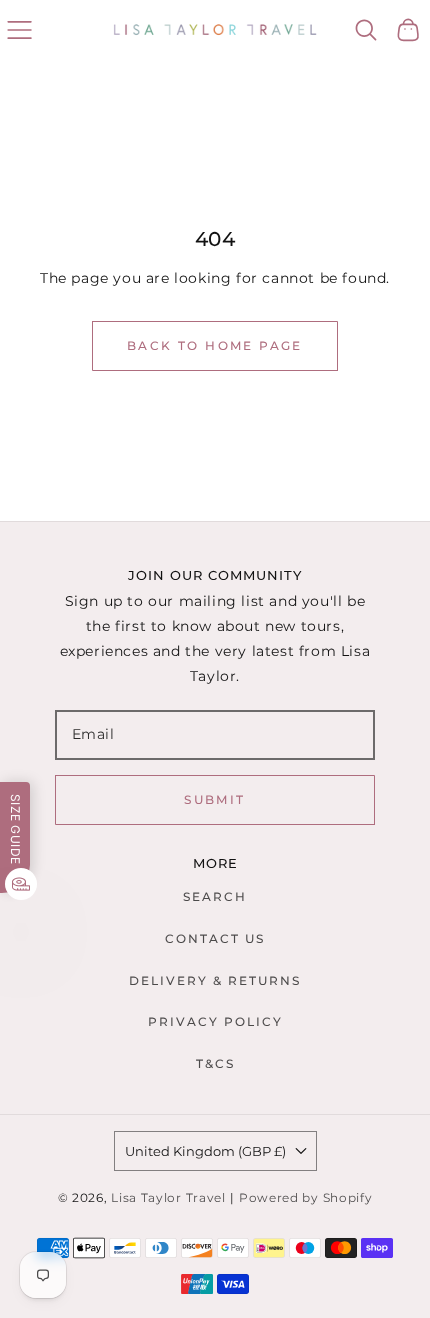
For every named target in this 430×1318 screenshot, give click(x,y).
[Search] (366, 30)
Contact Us (215, 938)
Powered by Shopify (306, 1198)
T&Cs (215, 1063)
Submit (214, 799)
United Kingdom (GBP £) (205, 1151)
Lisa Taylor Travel (168, 1198)
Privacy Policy (215, 1021)
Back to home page (215, 345)
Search (215, 896)
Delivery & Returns (215, 980)
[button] (19, 29)
